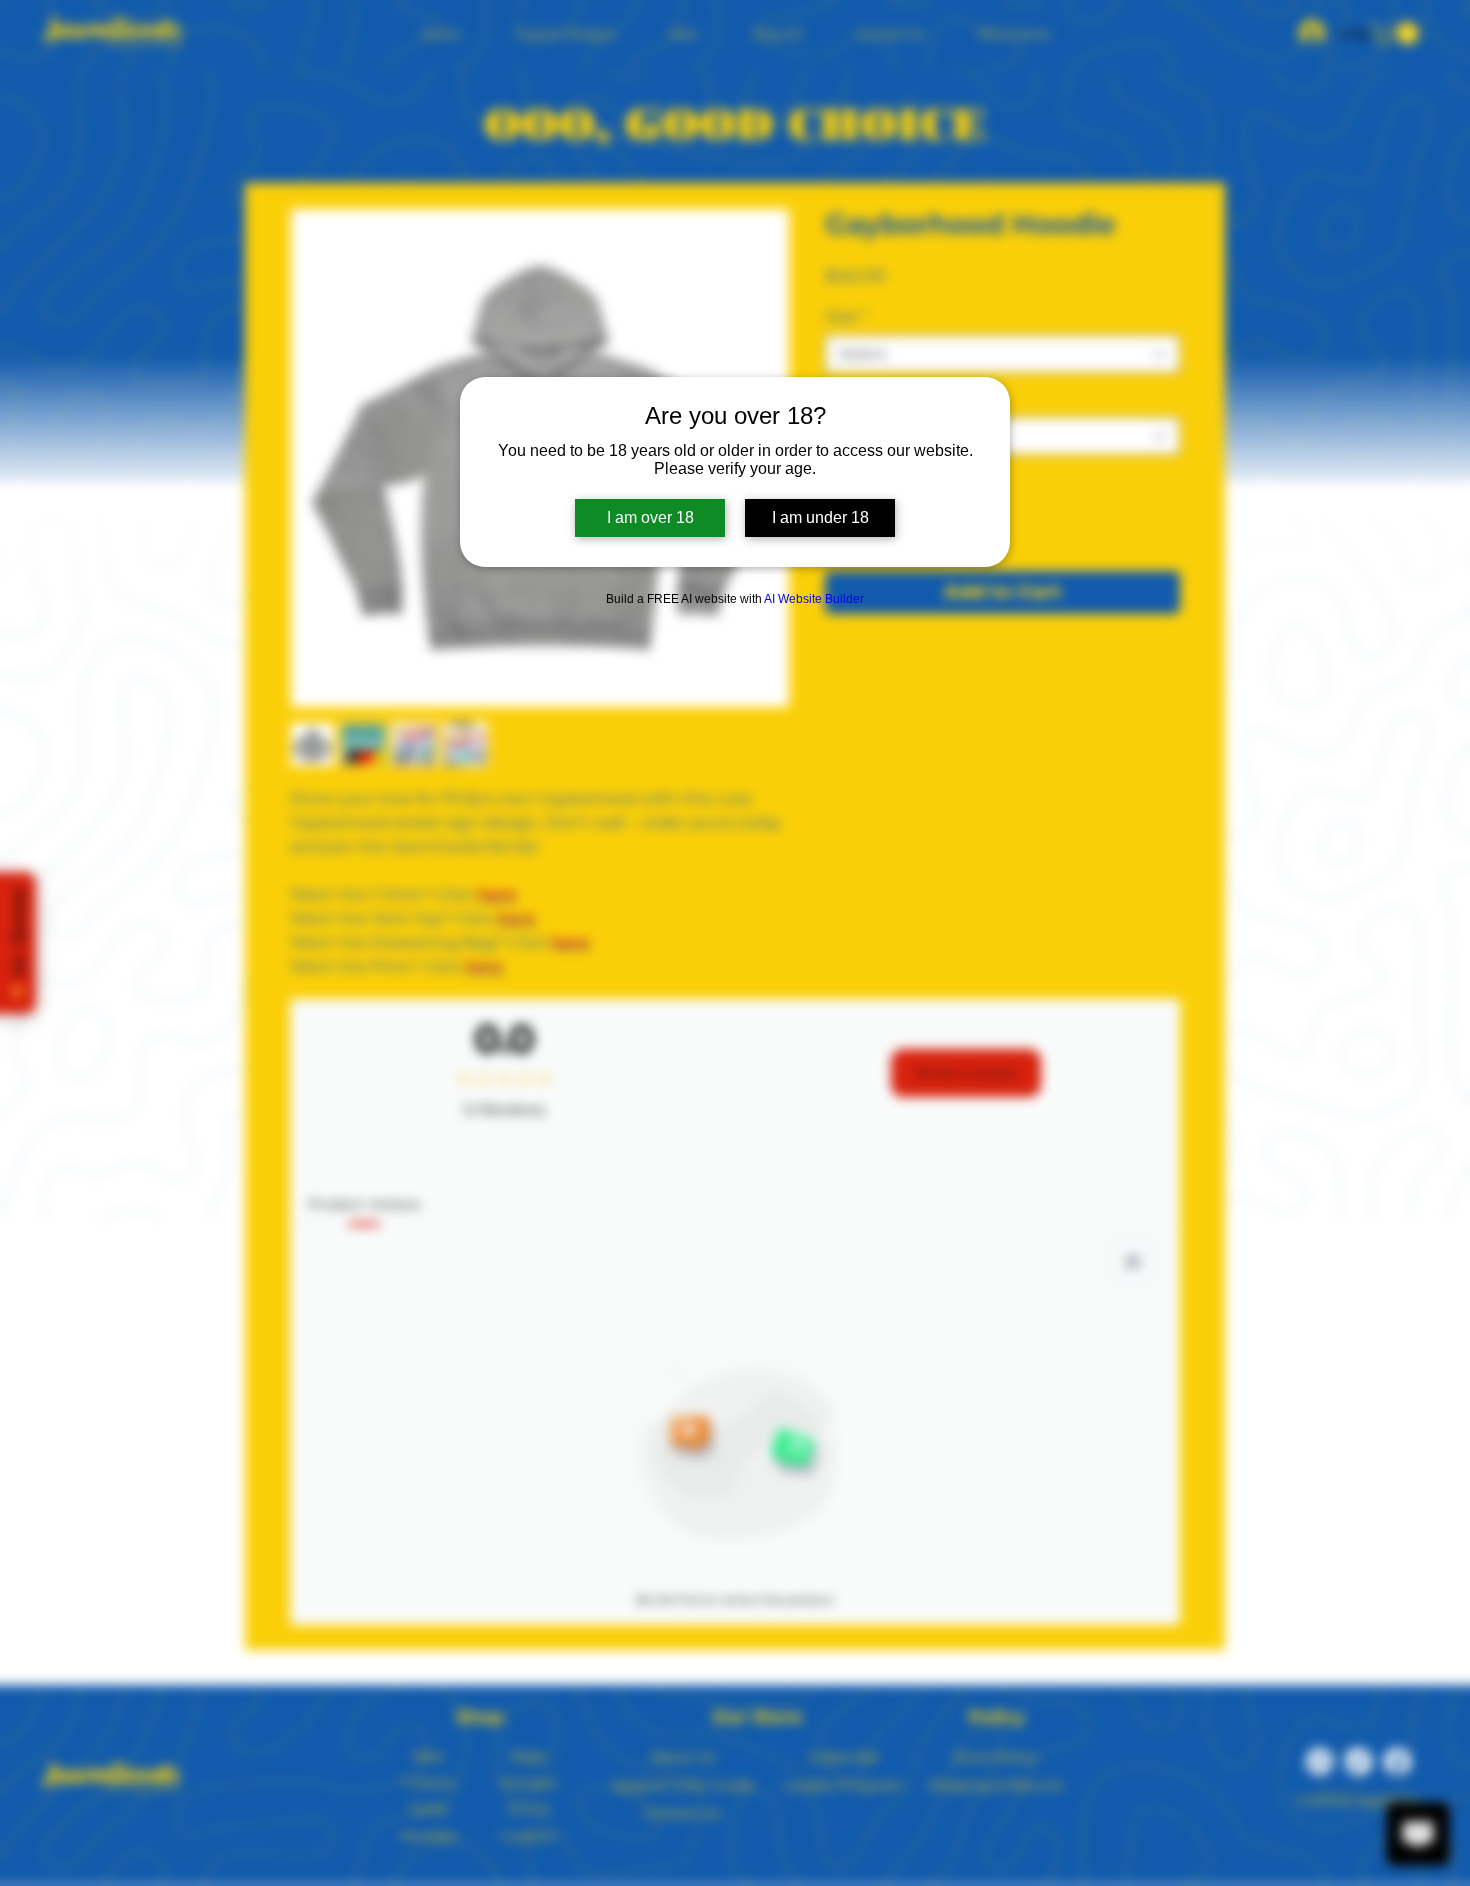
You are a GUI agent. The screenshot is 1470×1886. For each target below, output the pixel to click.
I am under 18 (820, 517)
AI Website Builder (814, 599)
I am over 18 (650, 517)
